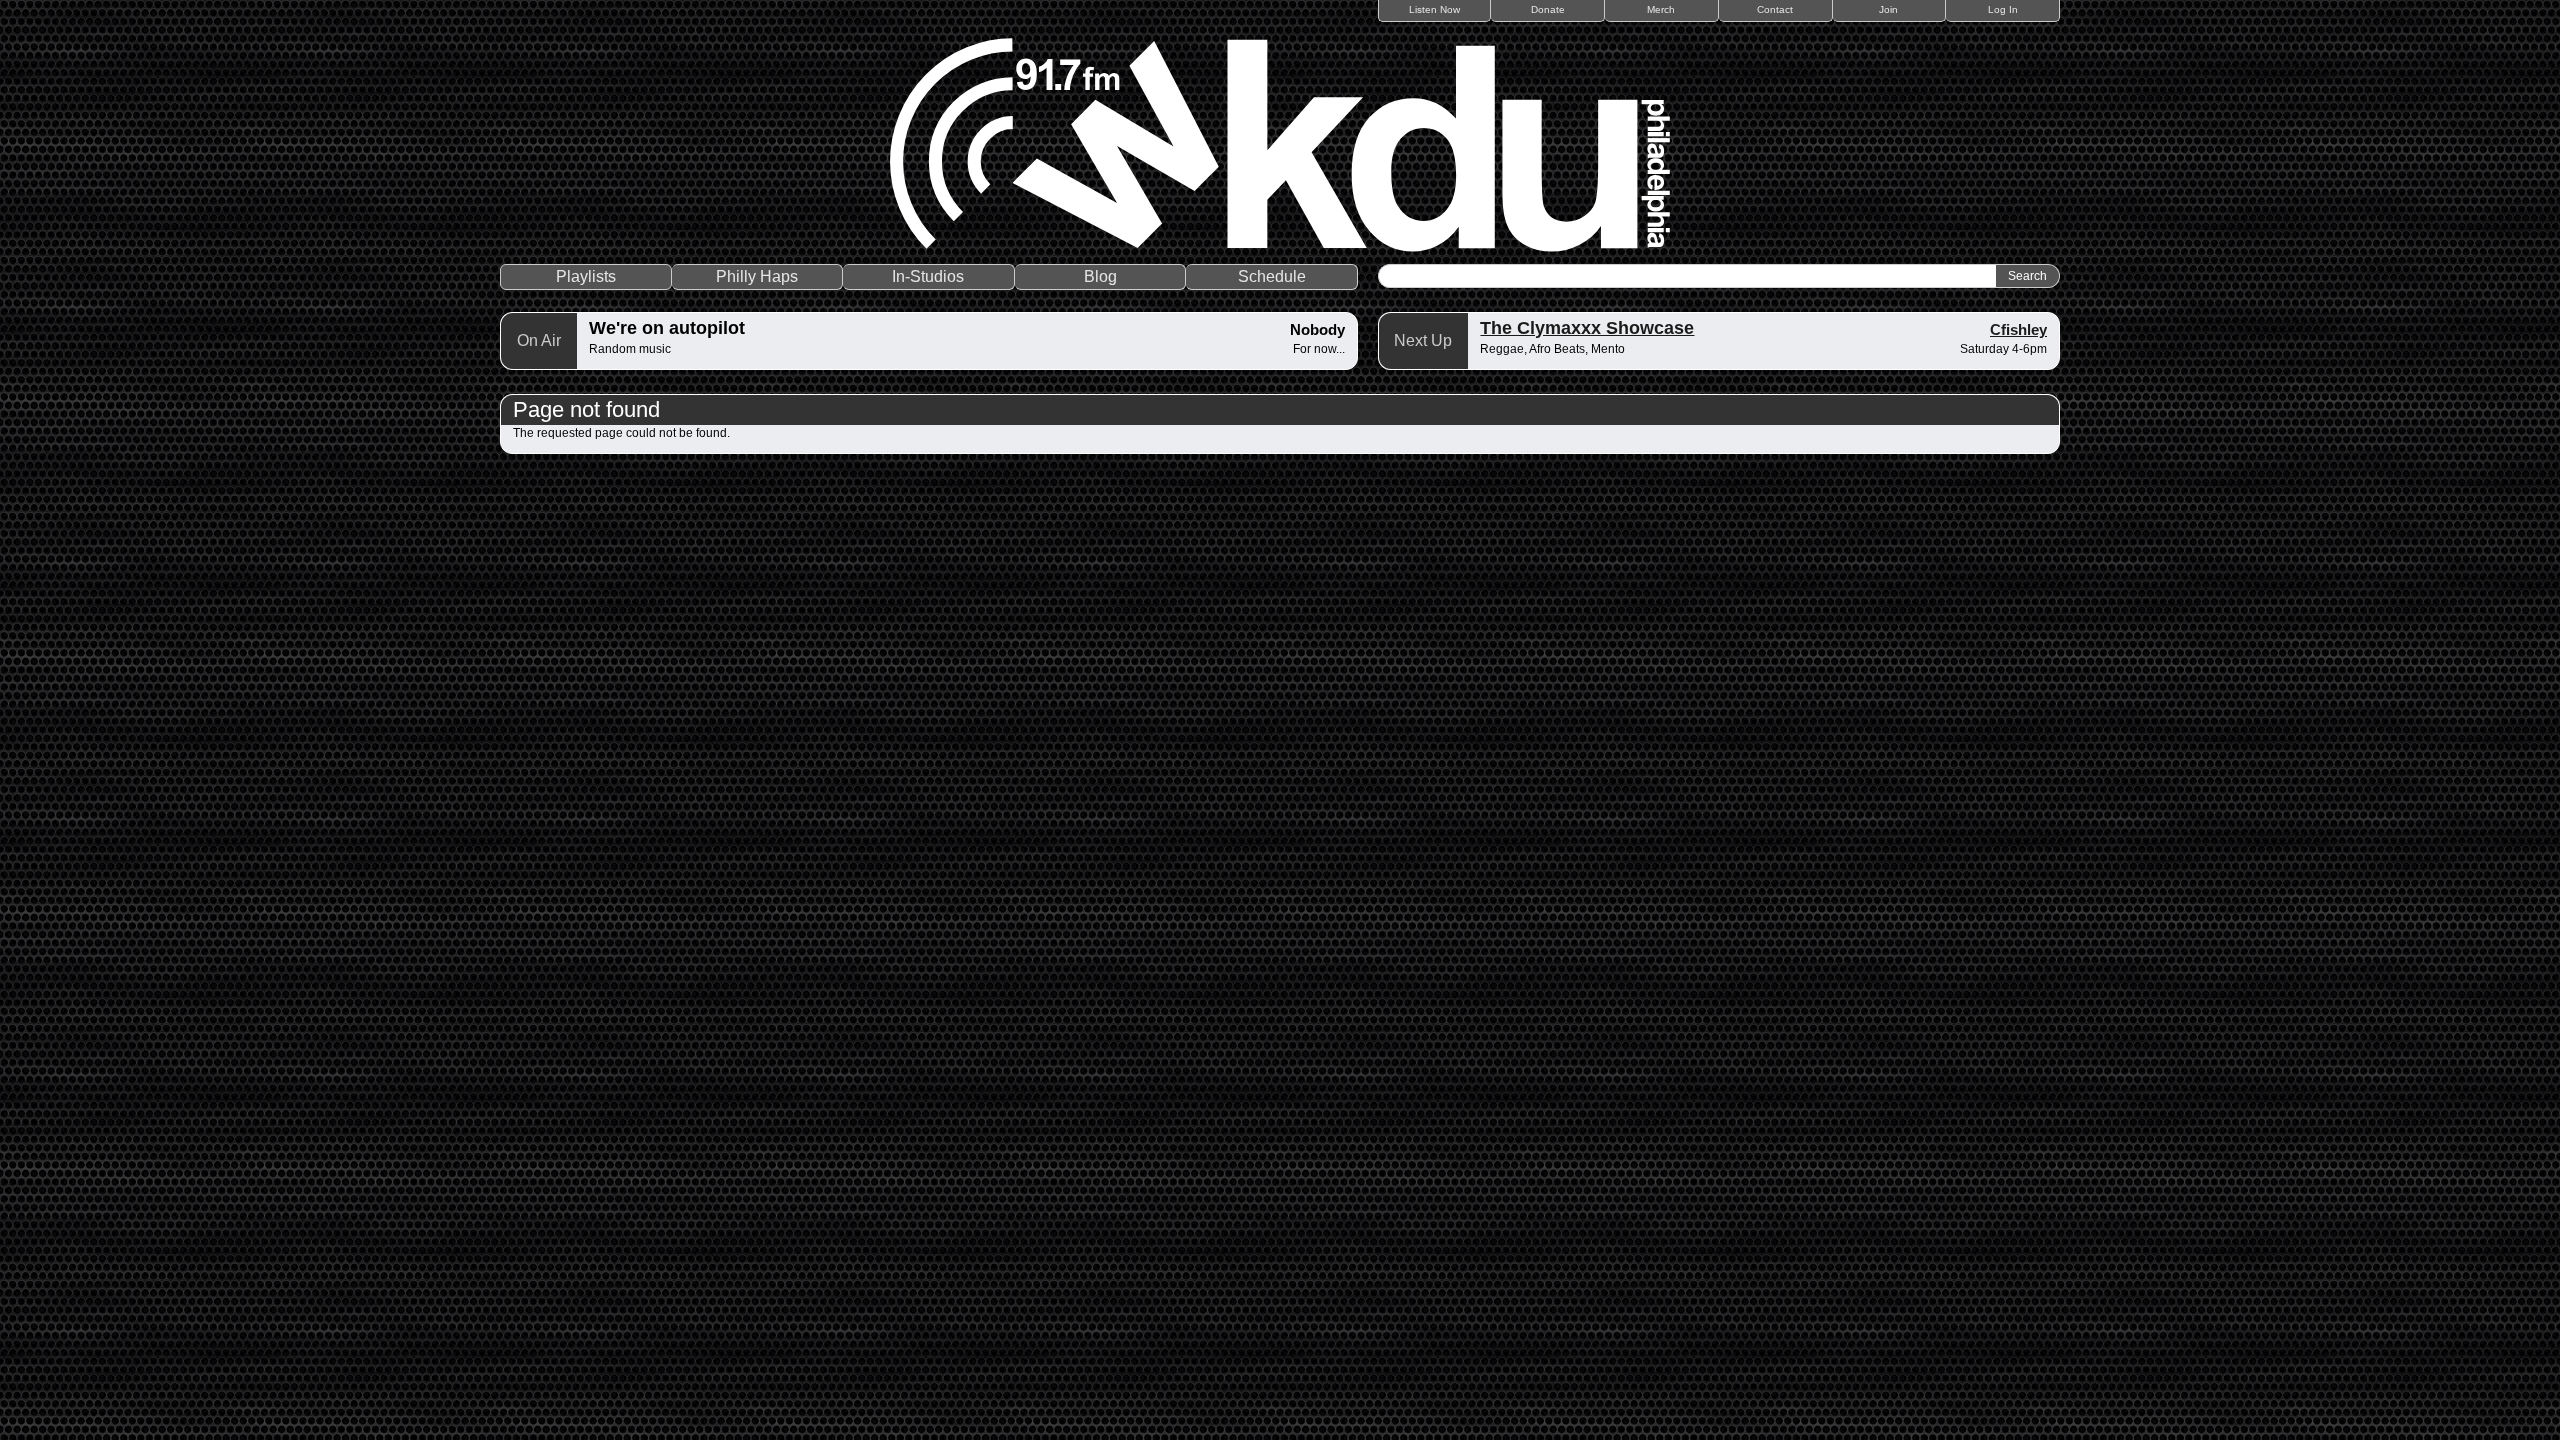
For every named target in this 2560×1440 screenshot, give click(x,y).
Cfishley (2018, 329)
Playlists (586, 276)
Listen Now (1434, 9)
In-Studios (928, 276)
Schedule (1272, 276)
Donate (1548, 9)
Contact (1775, 9)
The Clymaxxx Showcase (1587, 328)
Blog (1100, 276)
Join (1888, 9)
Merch (1661, 9)
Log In (2003, 9)
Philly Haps (757, 276)
